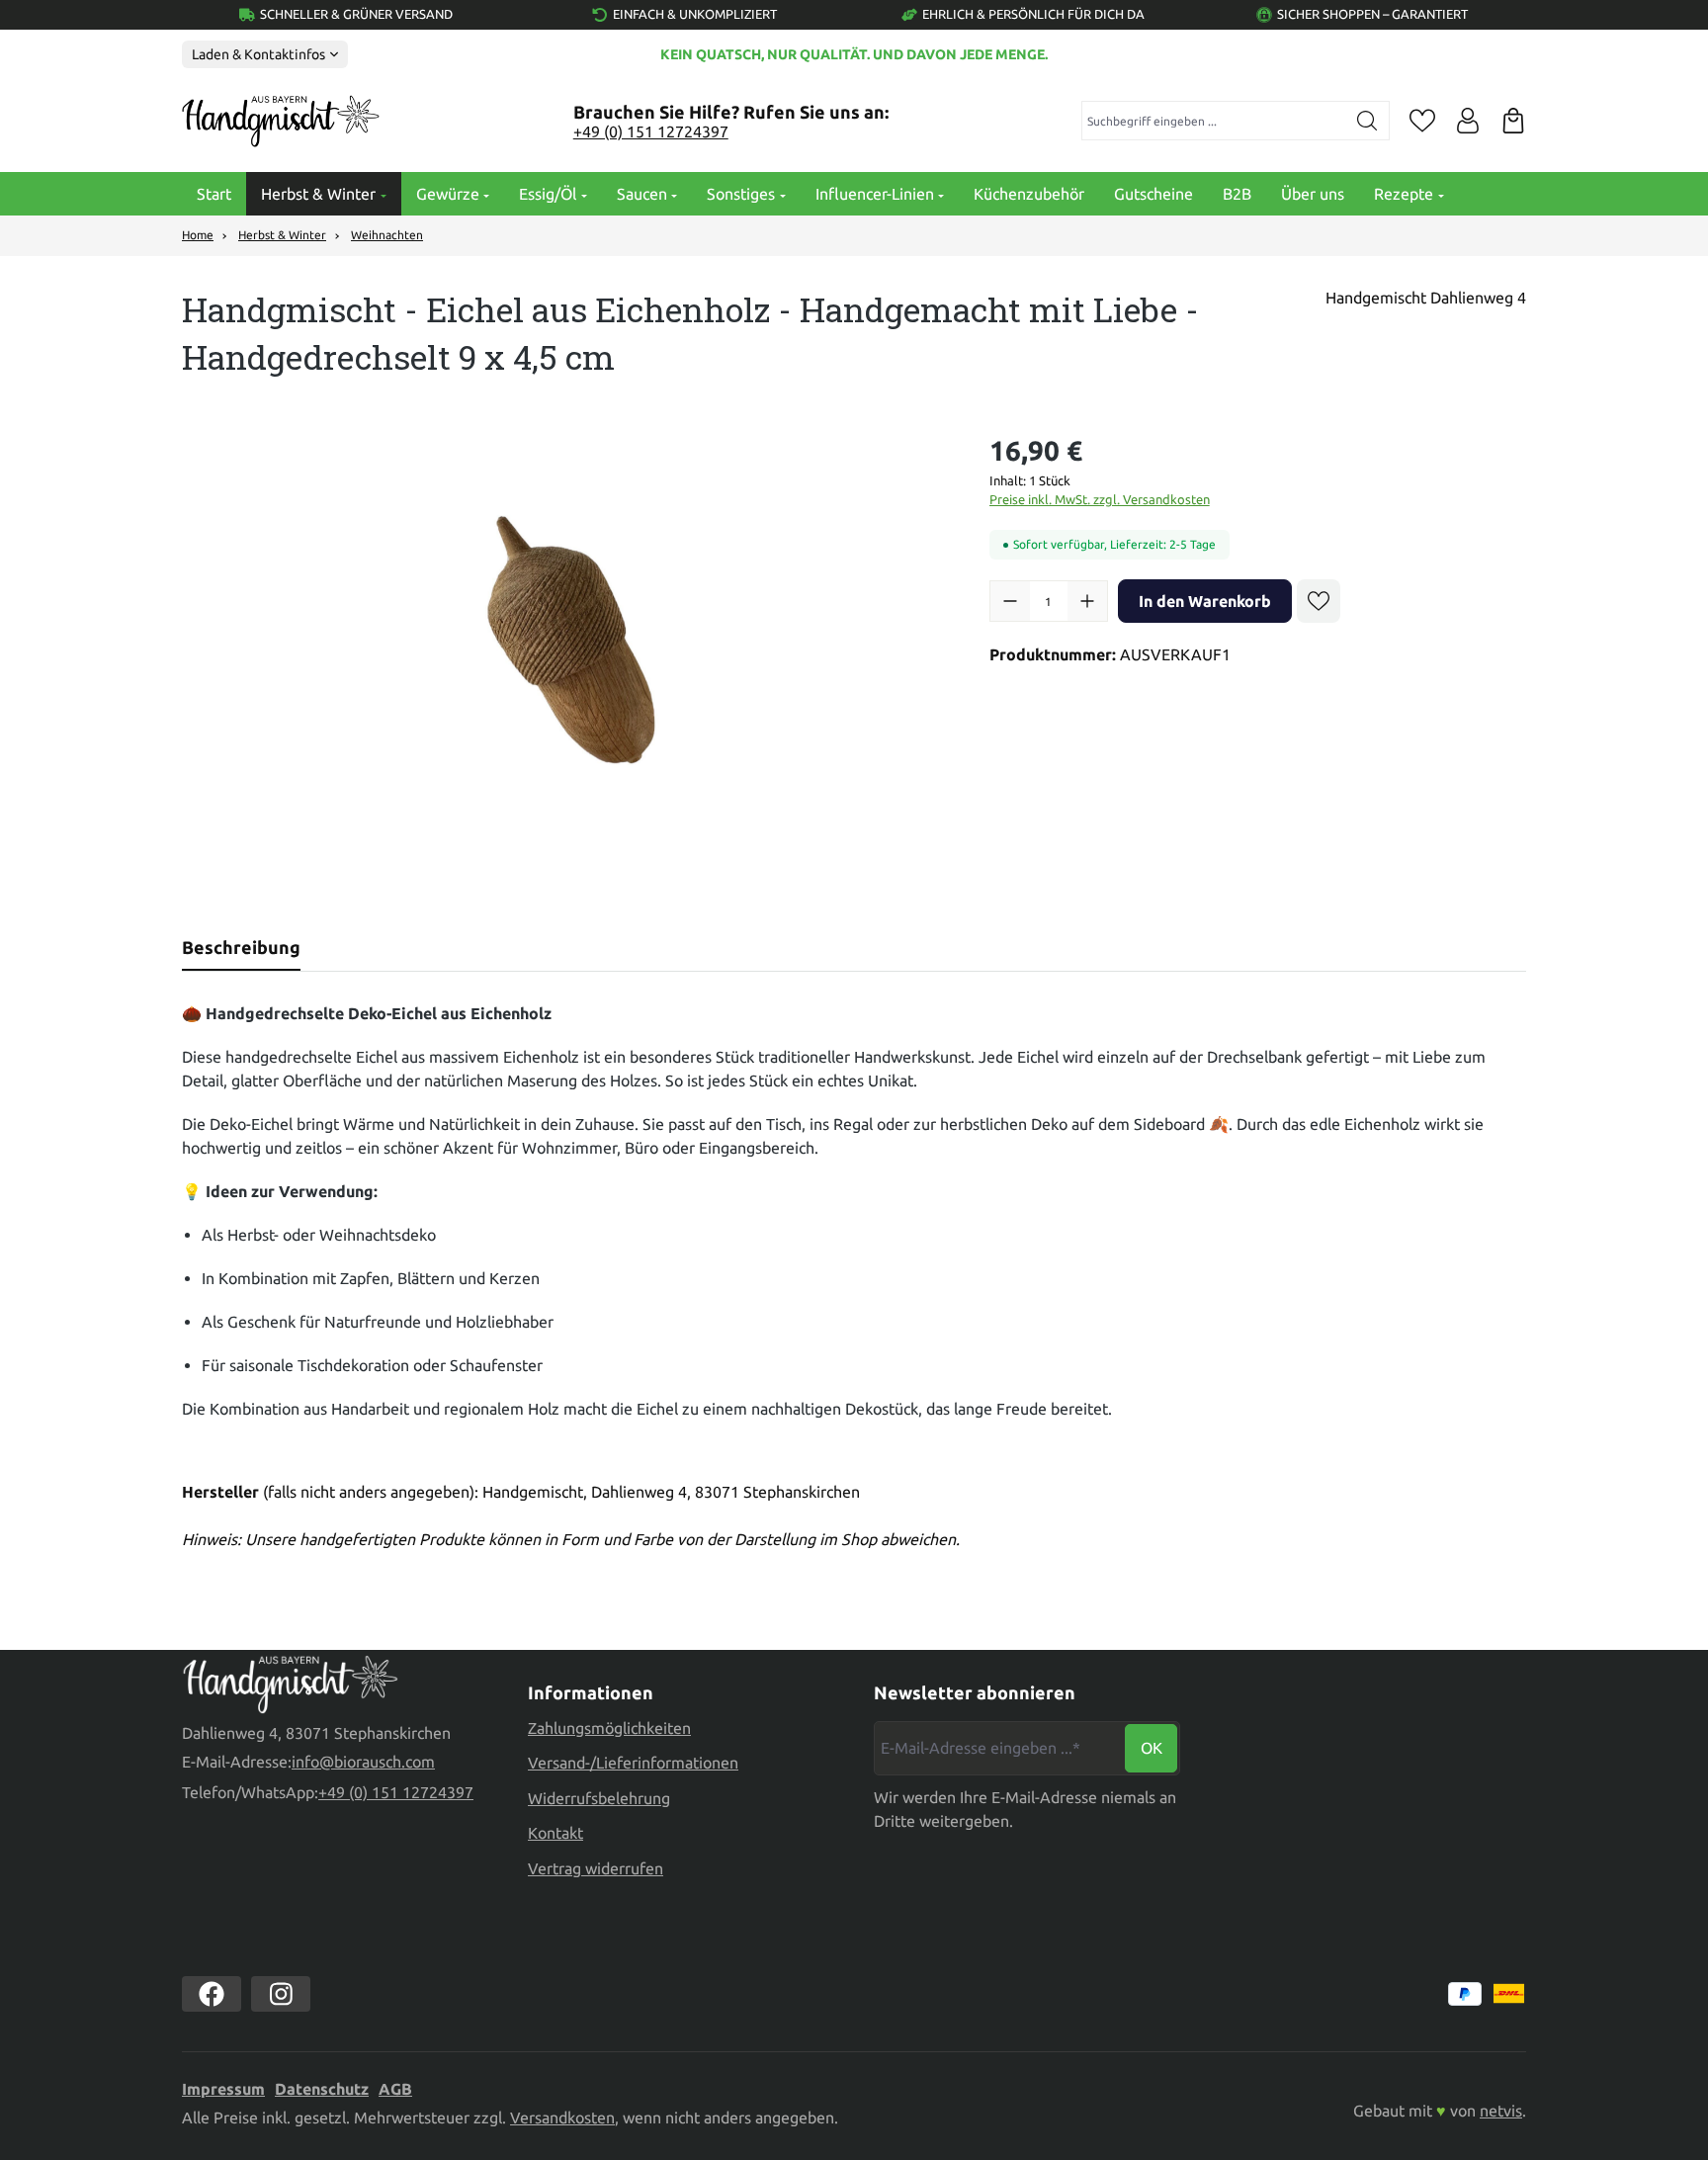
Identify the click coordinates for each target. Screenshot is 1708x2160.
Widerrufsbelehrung (599, 1798)
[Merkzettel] (1422, 121)
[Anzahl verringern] (1010, 601)
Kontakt (555, 1833)
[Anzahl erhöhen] (1087, 601)
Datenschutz (322, 2089)
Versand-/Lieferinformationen (633, 1763)
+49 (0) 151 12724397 (651, 131)
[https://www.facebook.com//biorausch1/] (212, 1994)
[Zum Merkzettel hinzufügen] (1319, 601)
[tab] (241, 948)
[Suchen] (1367, 121)
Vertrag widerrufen (596, 1868)
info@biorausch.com (363, 1762)
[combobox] (1214, 121)
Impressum (223, 2089)
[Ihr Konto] (1468, 121)
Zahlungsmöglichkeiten (609, 1728)
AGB (395, 2089)
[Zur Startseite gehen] (281, 122)
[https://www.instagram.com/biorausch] (281, 1994)
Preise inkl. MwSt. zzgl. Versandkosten (1100, 499)
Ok (1152, 1748)
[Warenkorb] (1513, 121)
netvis (1501, 2111)
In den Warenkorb (1205, 601)
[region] (566, 643)
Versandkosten (562, 2117)
